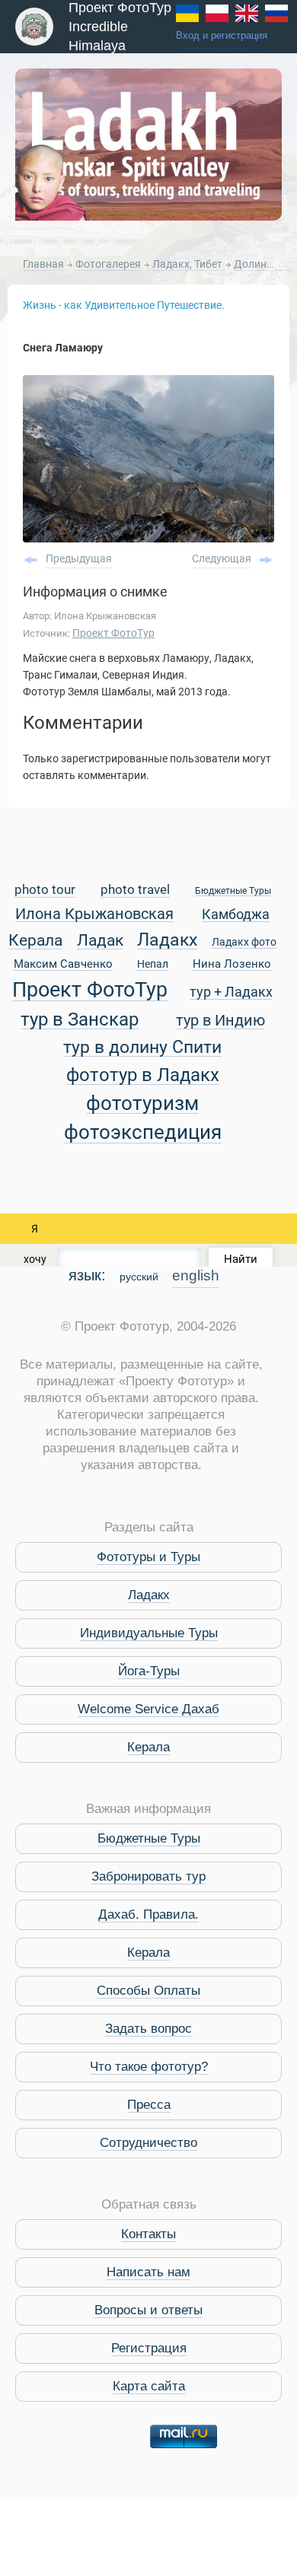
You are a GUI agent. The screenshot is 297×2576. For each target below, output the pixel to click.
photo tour (45, 890)
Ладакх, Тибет (188, 264)
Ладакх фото (244, 943)
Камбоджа (236, 915)
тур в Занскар (80, 1020)
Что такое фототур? (149, 2067)
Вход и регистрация (222, 36)
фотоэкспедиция (143, 1133)
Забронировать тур (148, 1876)
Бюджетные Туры (233, 891)
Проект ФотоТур (113, 633)
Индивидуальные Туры (149, 1633)
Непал (153, 965)
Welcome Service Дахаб (148, 1709)
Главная (43, 264)
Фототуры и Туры (148, 1557)
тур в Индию (220, 1021)
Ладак (100, 941)
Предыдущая (79, 558)
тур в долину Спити (142, 1048)
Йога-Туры (149, 1671)
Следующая (222, 558)
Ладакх (167, 940)
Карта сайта (149, 2386)
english (196, 1275)
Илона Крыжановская (94, 915)
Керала (35, 941)
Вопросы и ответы (148, 2310)
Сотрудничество (148, 2143)
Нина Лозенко (232, 965)
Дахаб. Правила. (148, 1915)
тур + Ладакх (231, 992)
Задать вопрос (148, 2029)
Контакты (148, 2234)
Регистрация (149, 2348)
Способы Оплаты (148, 1991)
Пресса (149, 2105)
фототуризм (142, 1104)
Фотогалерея (109, 264)
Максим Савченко (63, 965)
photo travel (135, 890)
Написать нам (148, 2272)
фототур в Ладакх (143, 1075)
